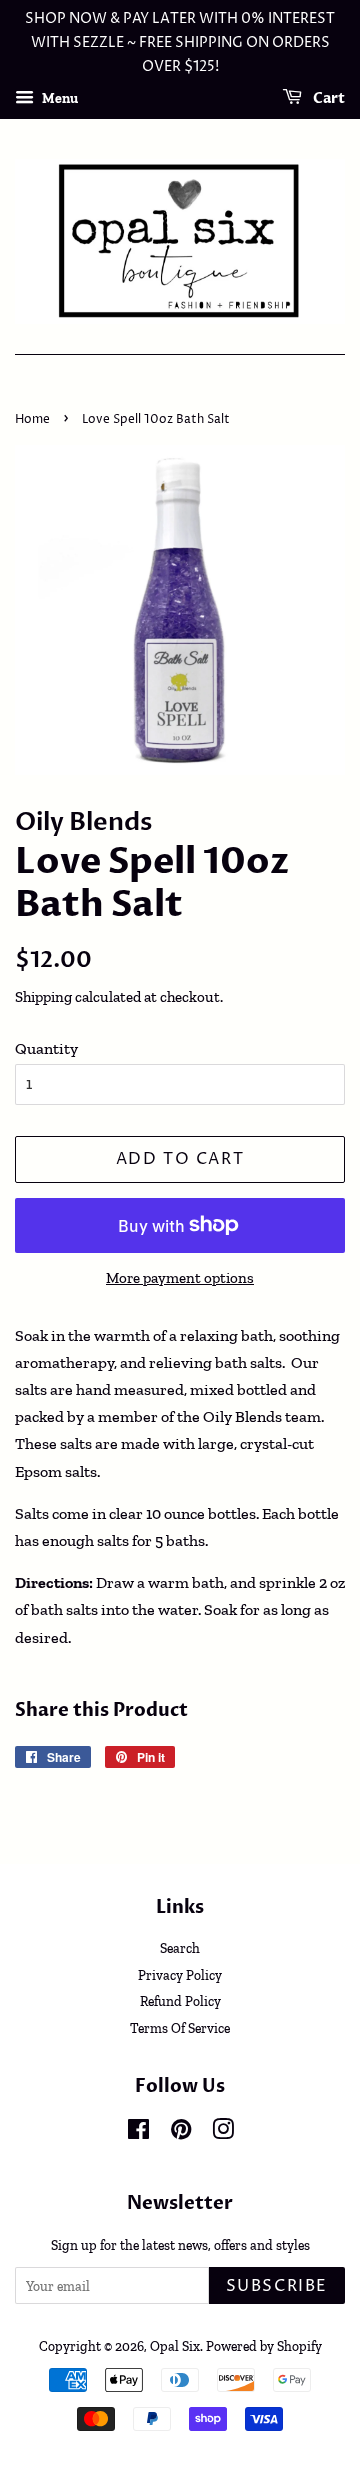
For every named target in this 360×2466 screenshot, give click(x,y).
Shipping (43, 997)
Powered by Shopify (264, 2346)
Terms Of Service (180, 2028)
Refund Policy (180, 2001)
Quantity (46, 1048)
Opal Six (175, 2346)
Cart (327, 99)
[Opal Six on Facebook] (138, 2133)
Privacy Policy (180, 1975)
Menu (58, 98)
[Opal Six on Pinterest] (181, 2133)
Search (180, 1948)
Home (32, 419)
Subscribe (277, 2286)
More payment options (180, 1278)
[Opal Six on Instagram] (223, 2133)
